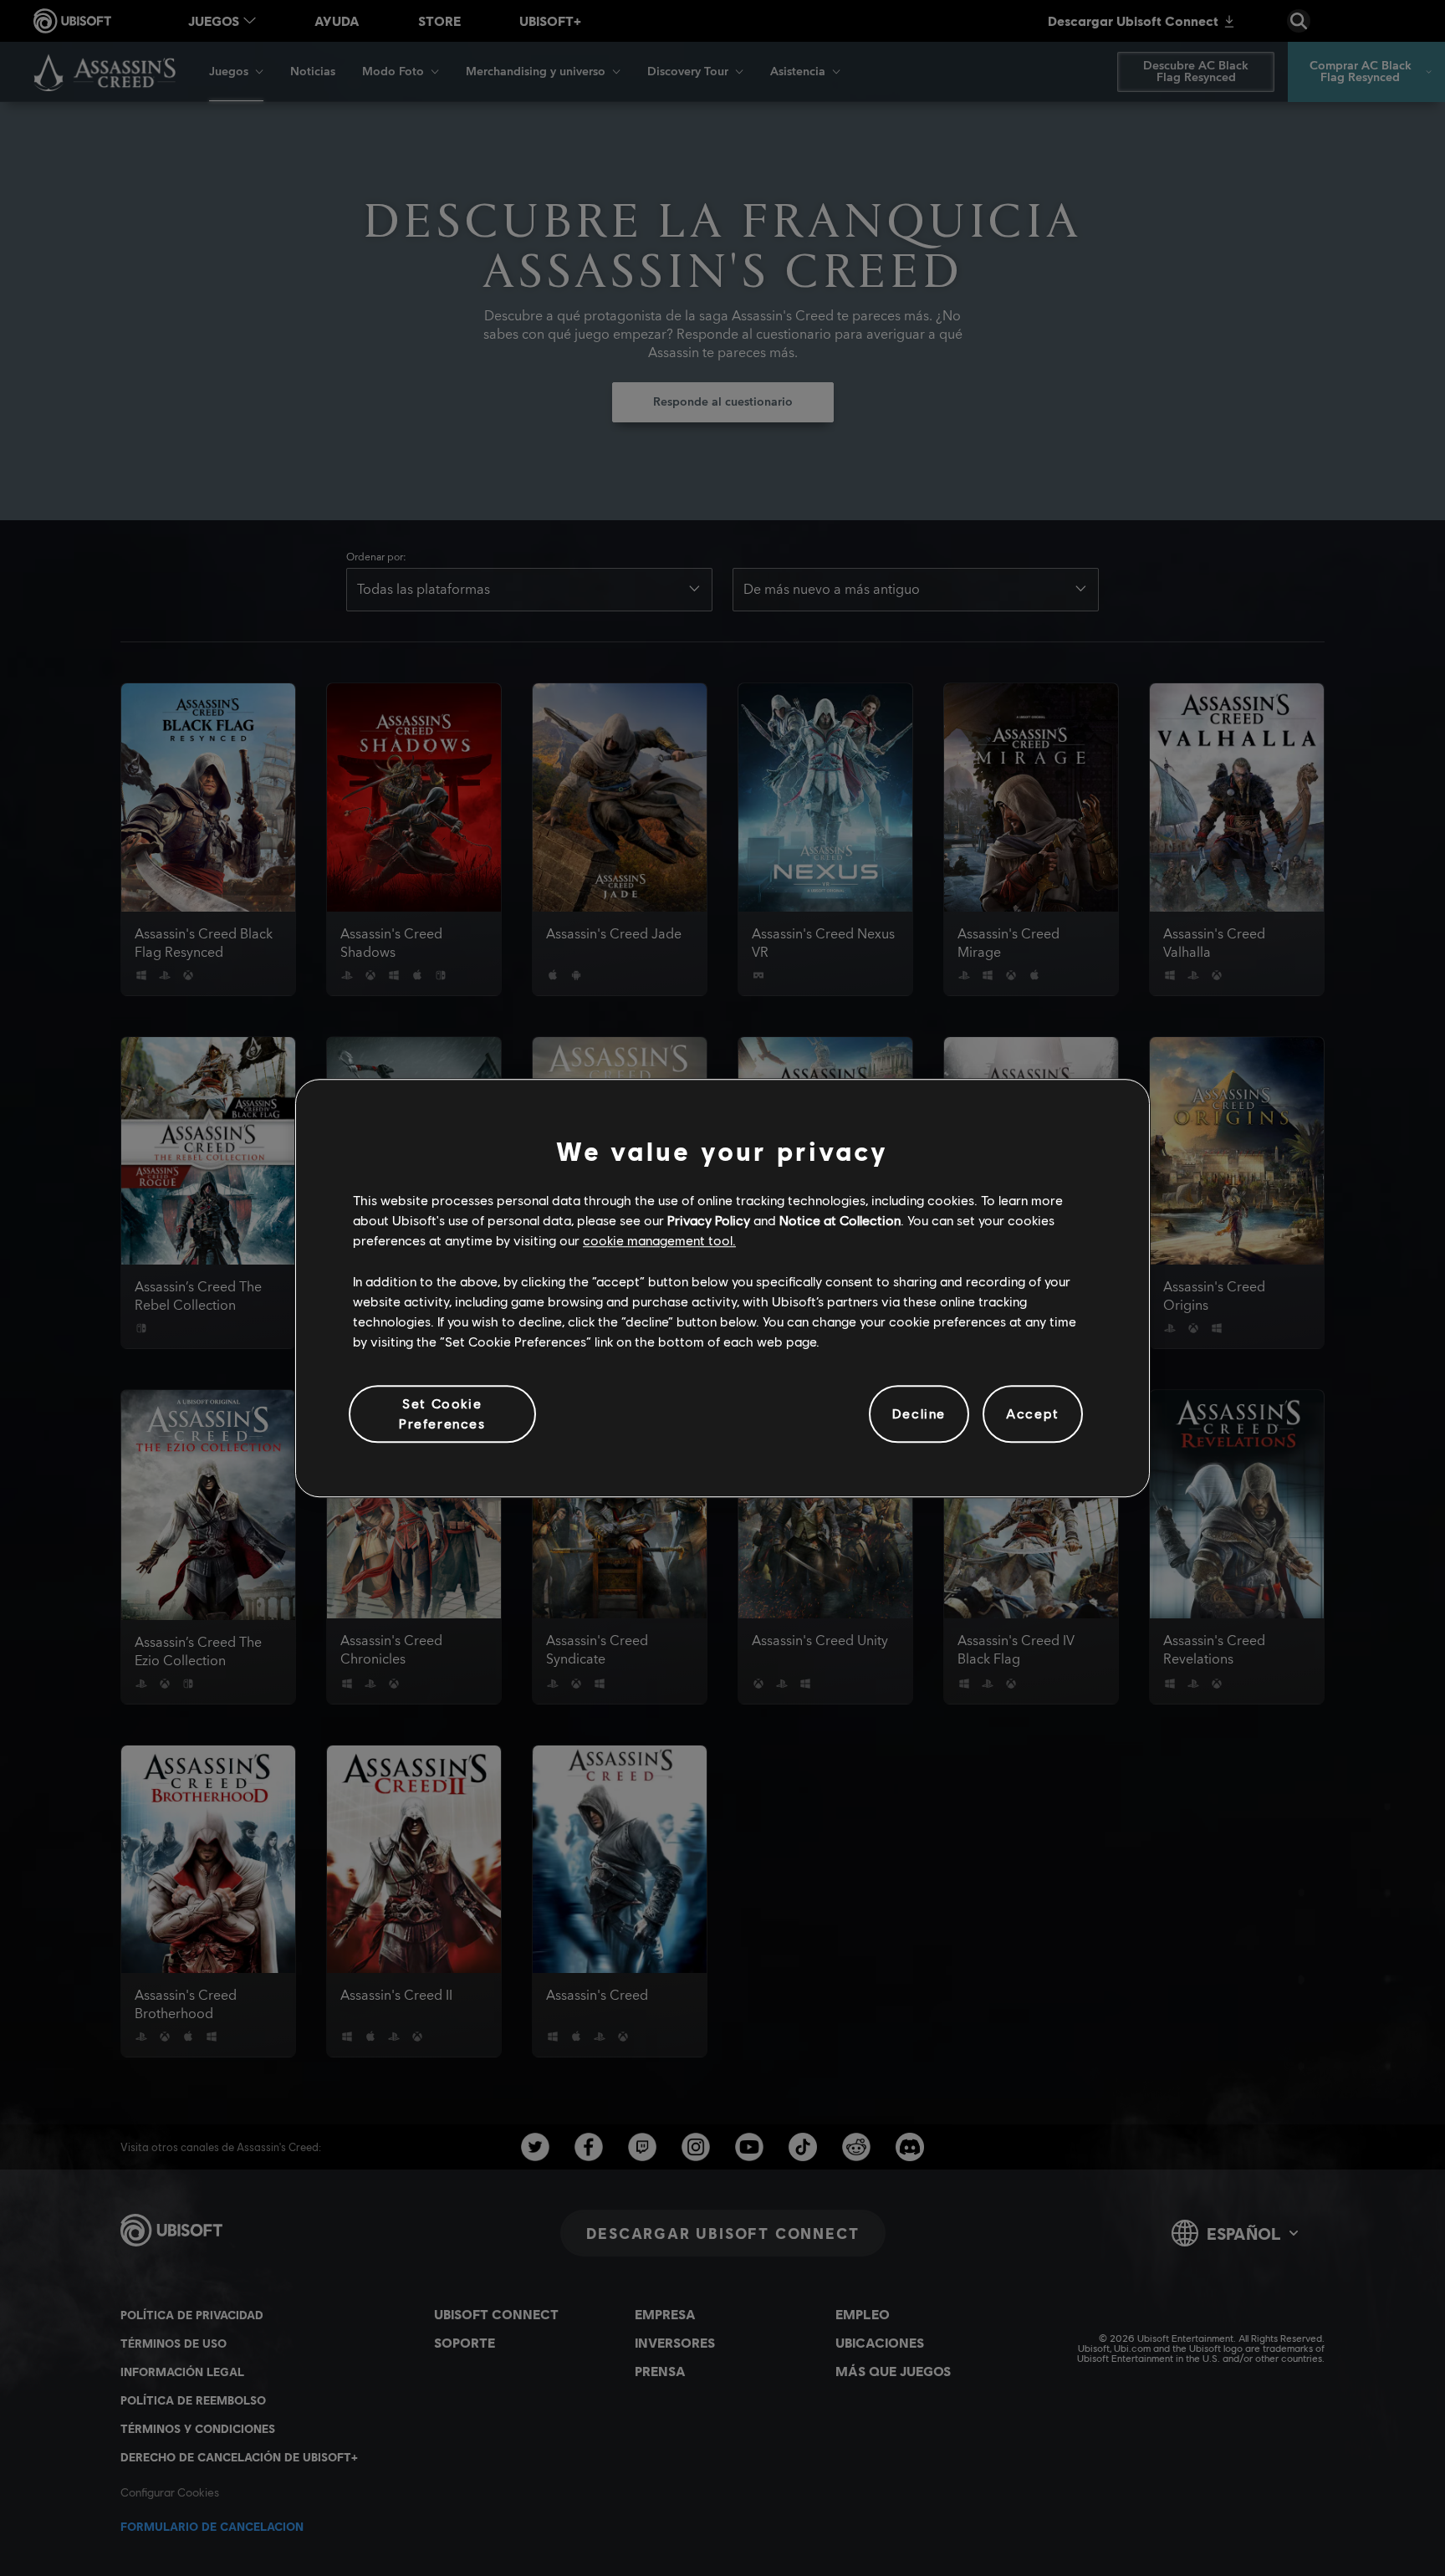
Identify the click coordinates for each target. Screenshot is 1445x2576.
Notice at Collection (840, 1220)
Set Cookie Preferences (442, 1413)
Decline (919, 1414)
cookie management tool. (659, 1241)
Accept (1033, 1414)
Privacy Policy (709, 1220)
